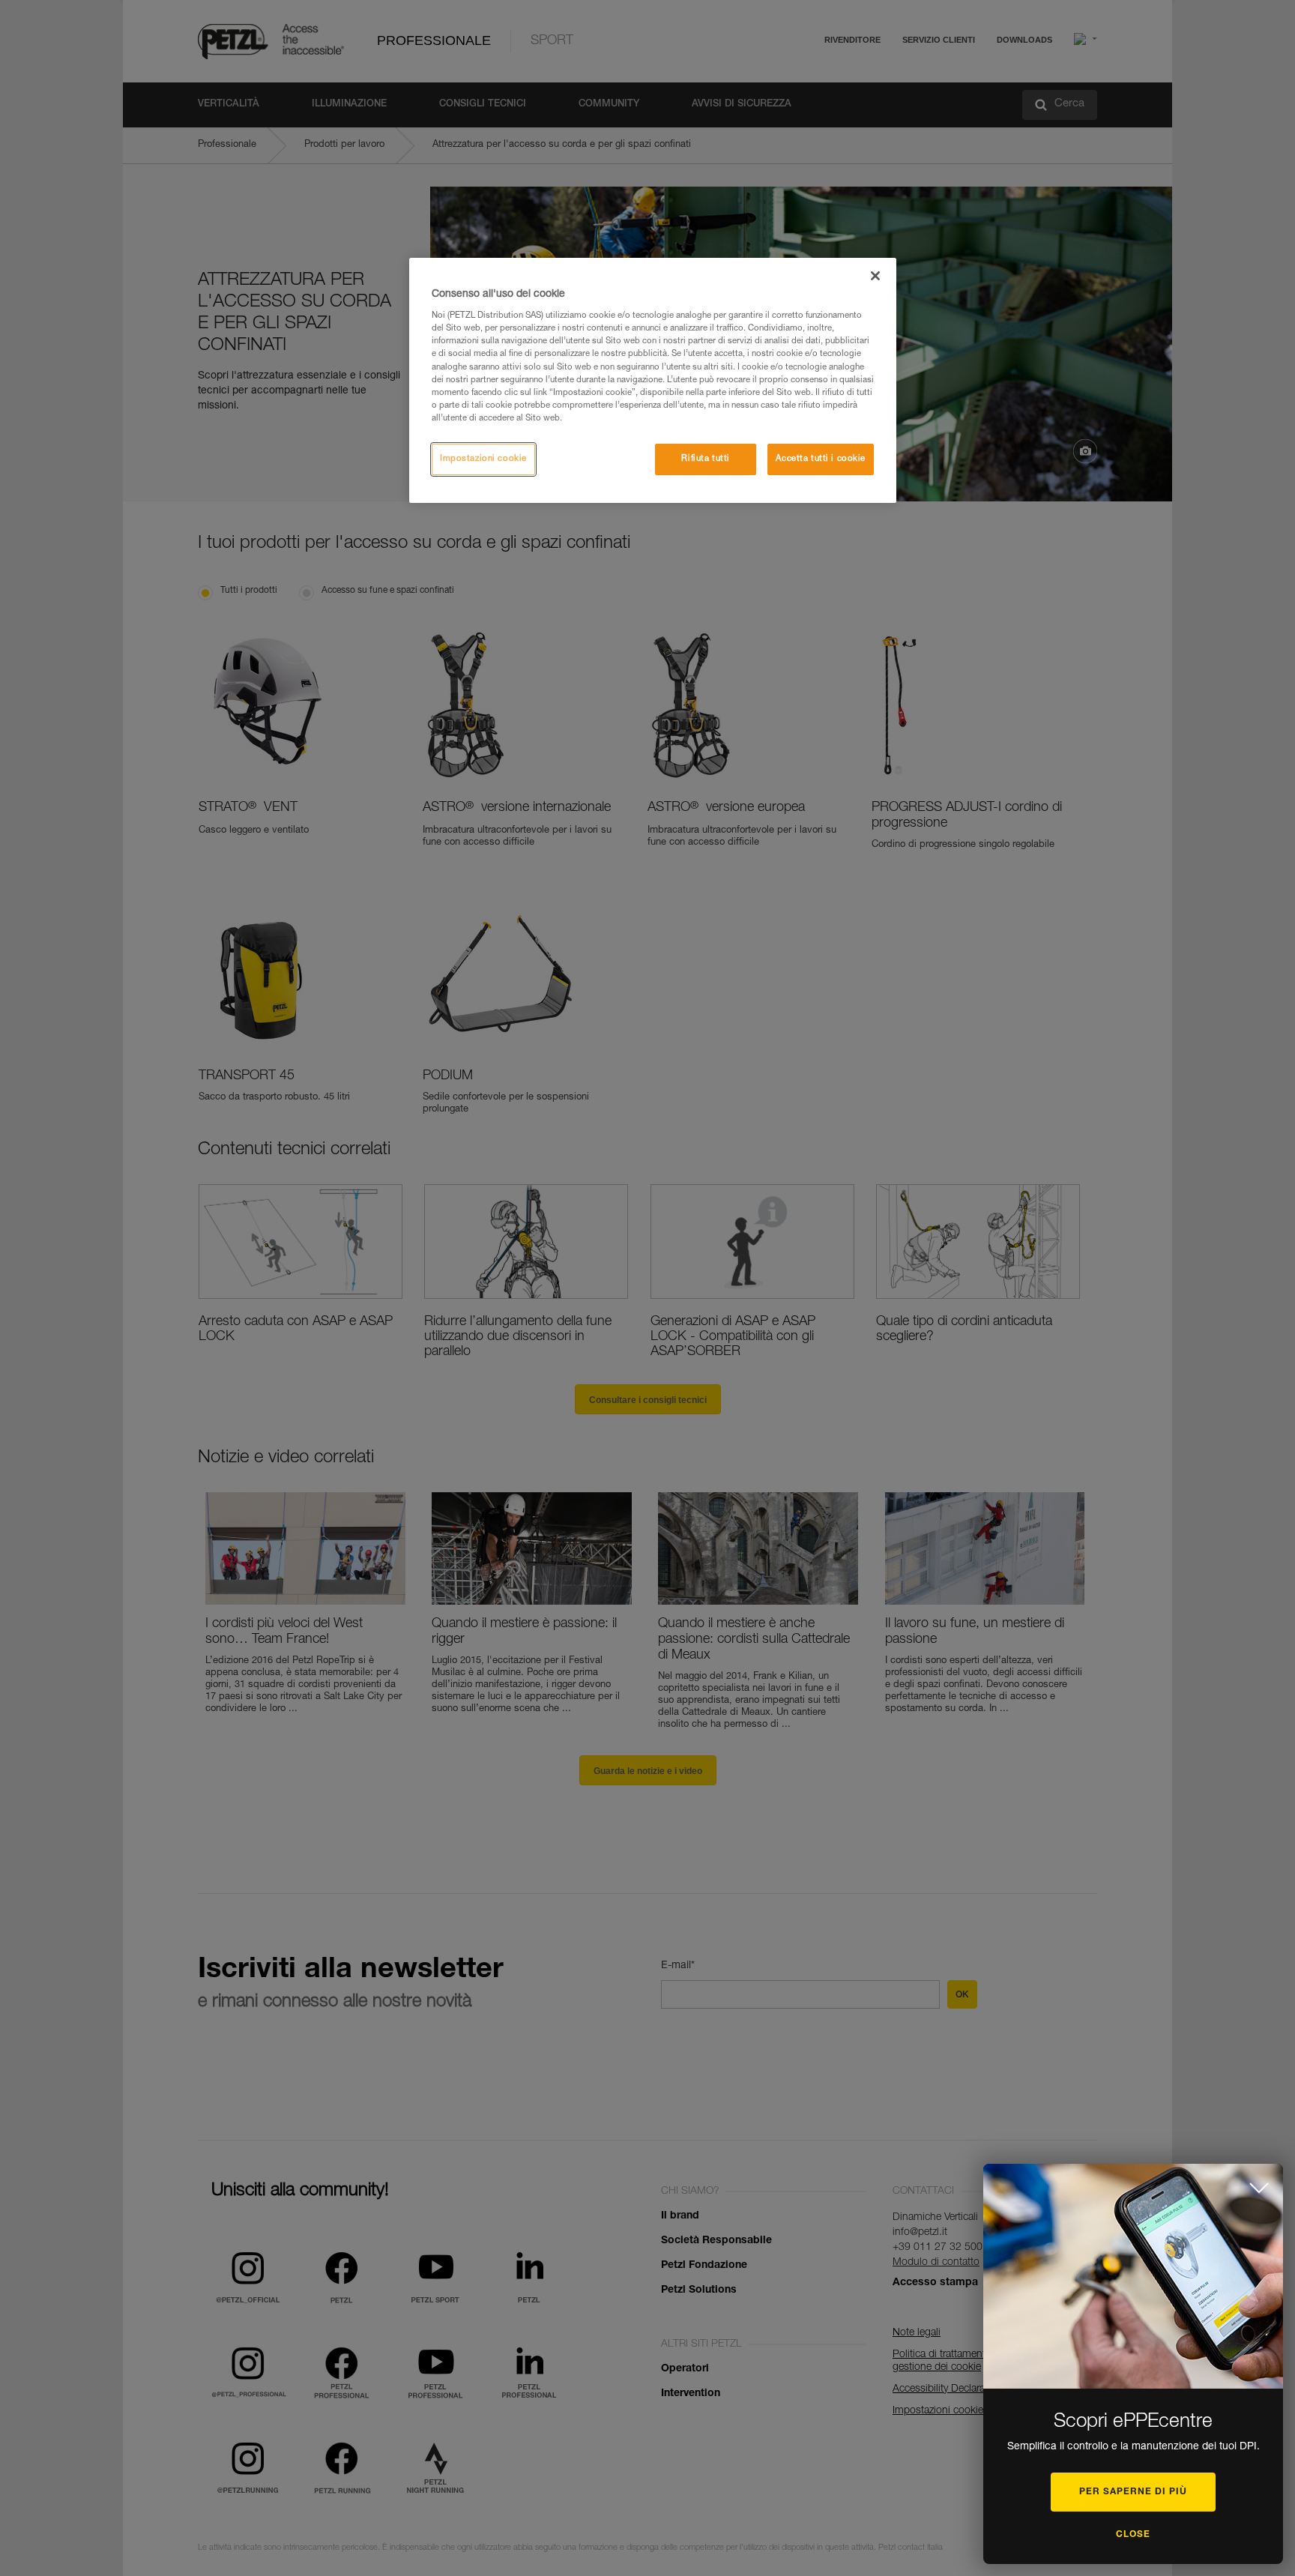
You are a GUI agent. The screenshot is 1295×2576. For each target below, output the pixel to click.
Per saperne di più (1133, 2492)
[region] (653, 380)
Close (1133, 2535)
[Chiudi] (875, 276)
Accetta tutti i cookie (821, 459)
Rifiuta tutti (705, 459)
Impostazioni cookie (483, 459)
